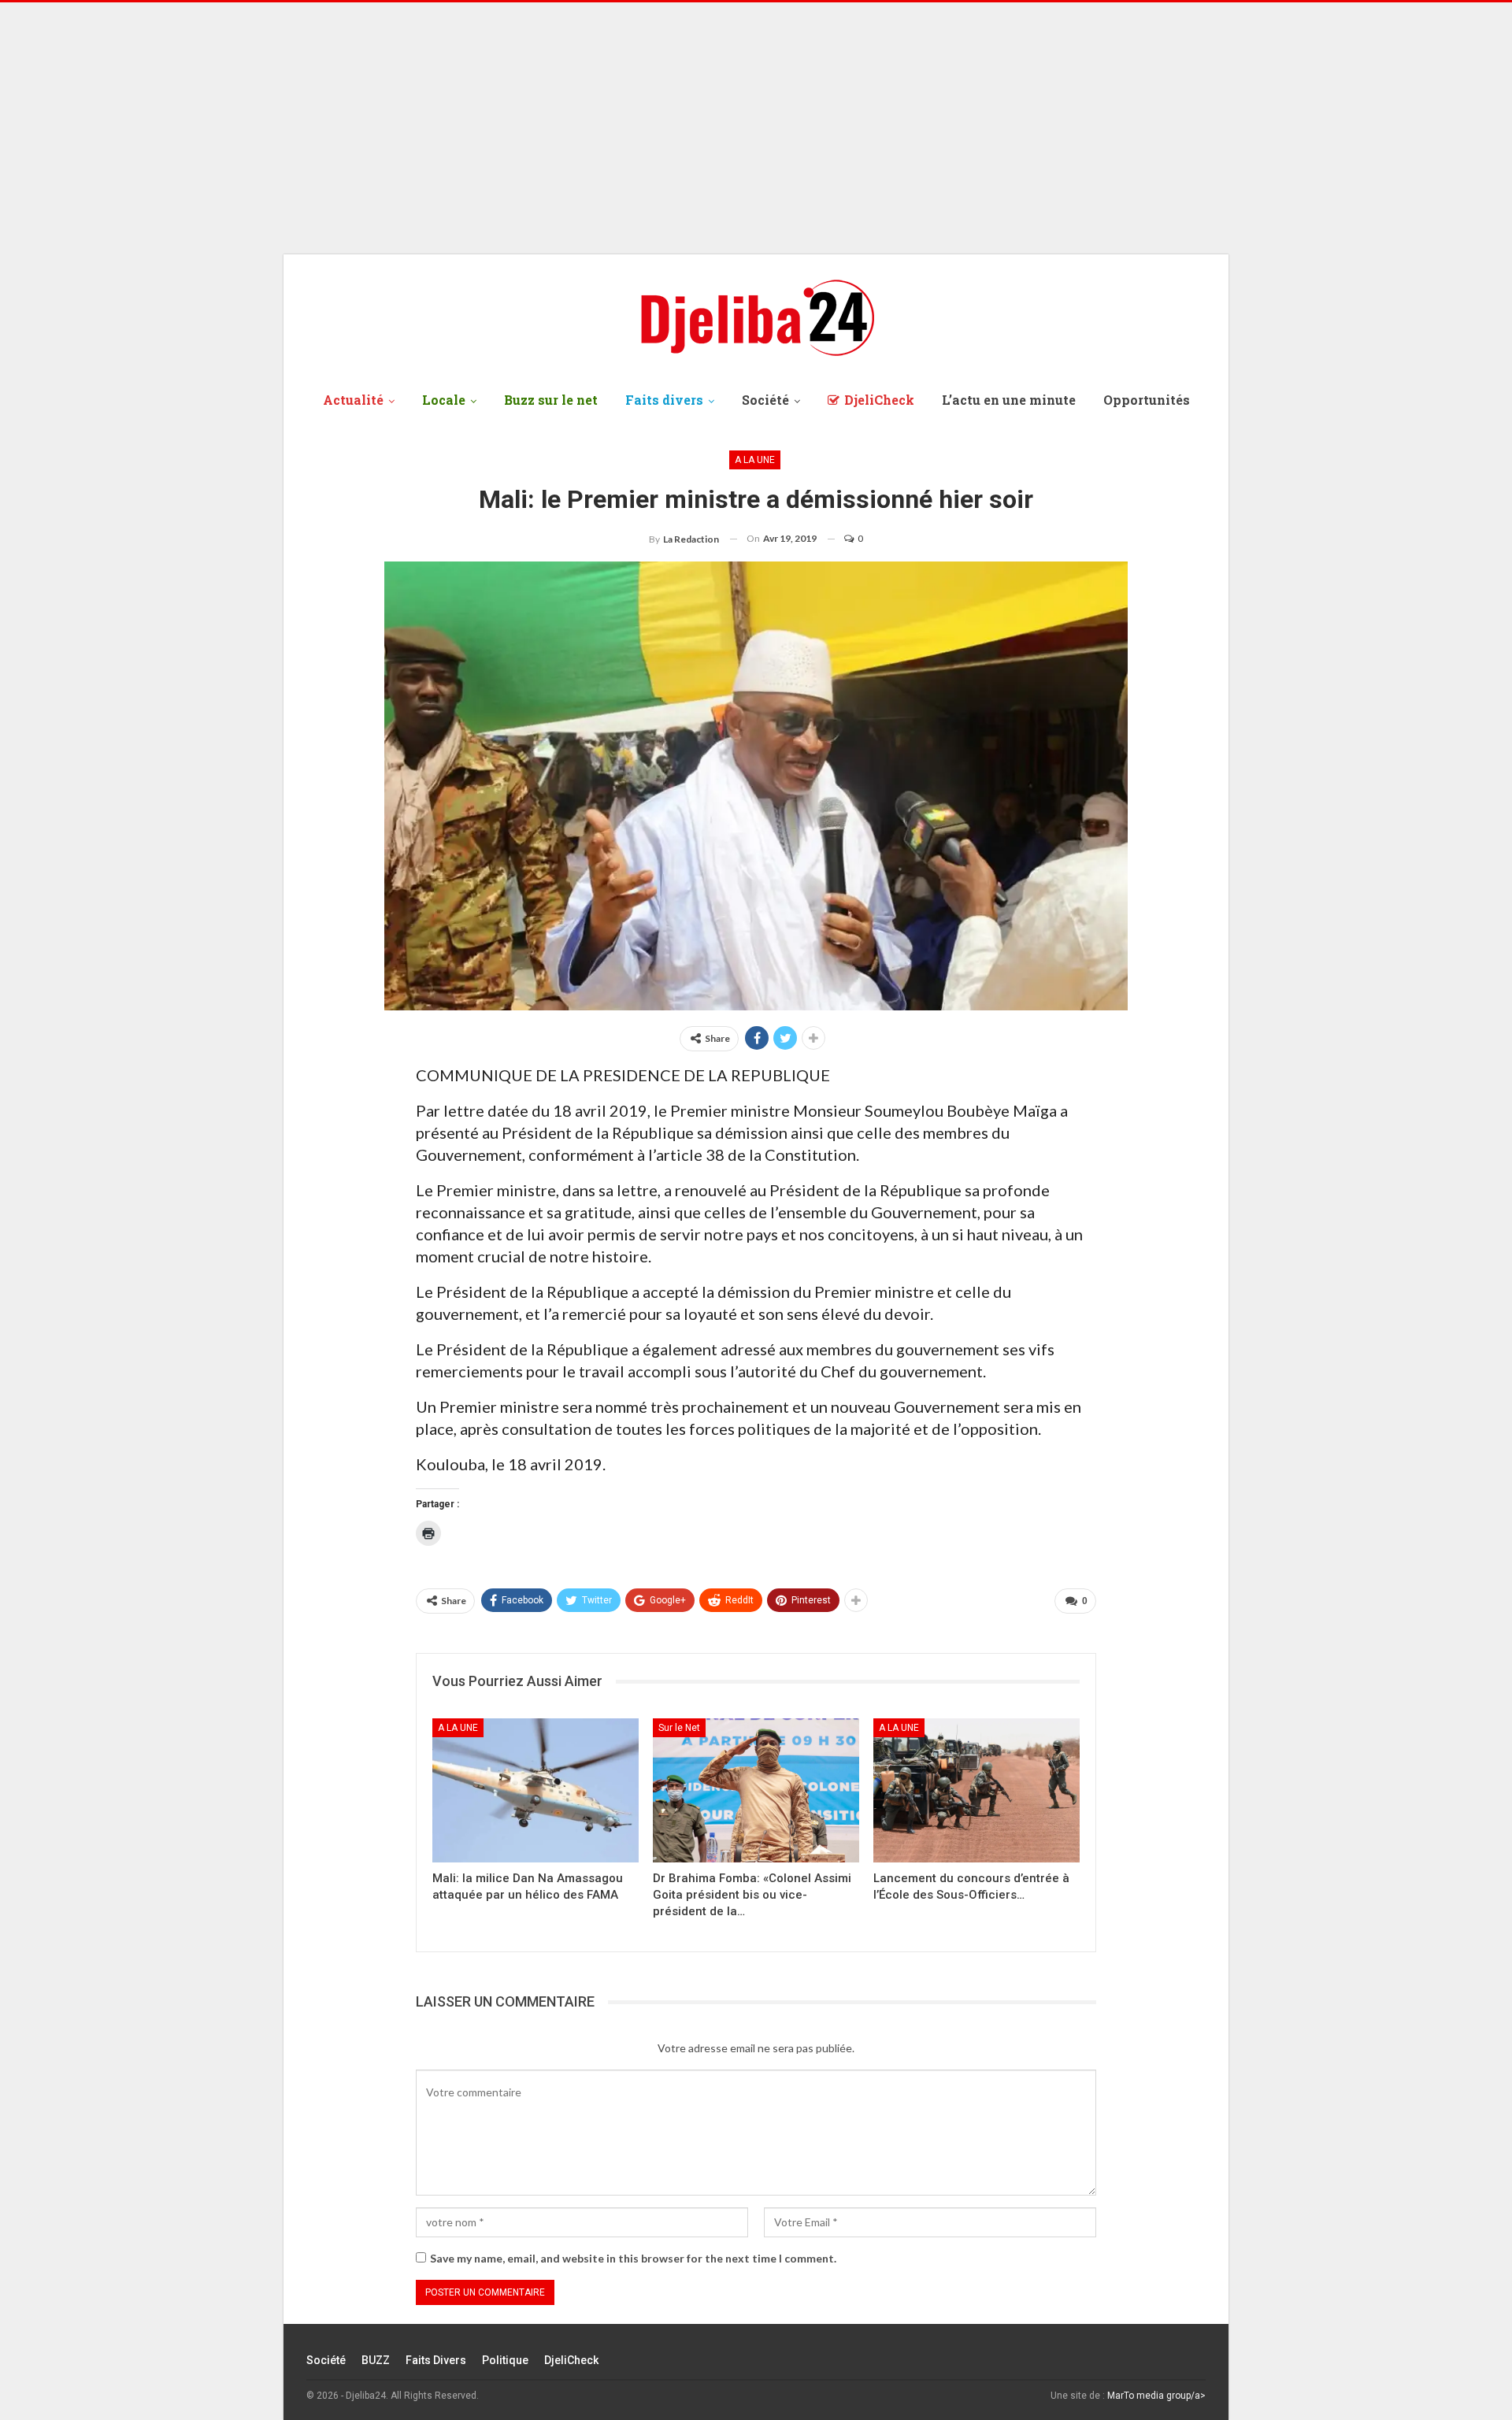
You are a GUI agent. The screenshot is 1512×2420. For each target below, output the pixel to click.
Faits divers (664, 400)
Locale (444, 400)
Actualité (353, 400)
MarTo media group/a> (1156, 2396)
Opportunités (1147, 400)
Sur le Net (679, 1728)
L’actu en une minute (1009, 400)
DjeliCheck (879, 400)
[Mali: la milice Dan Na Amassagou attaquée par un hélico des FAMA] (535, 1790)
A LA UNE (755, 460)
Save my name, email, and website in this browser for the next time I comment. (633, 2258)
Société (765, 400)
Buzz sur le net (551, 400)
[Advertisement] (756, 128)
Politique (505, 2360)
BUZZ (376, 2360)
